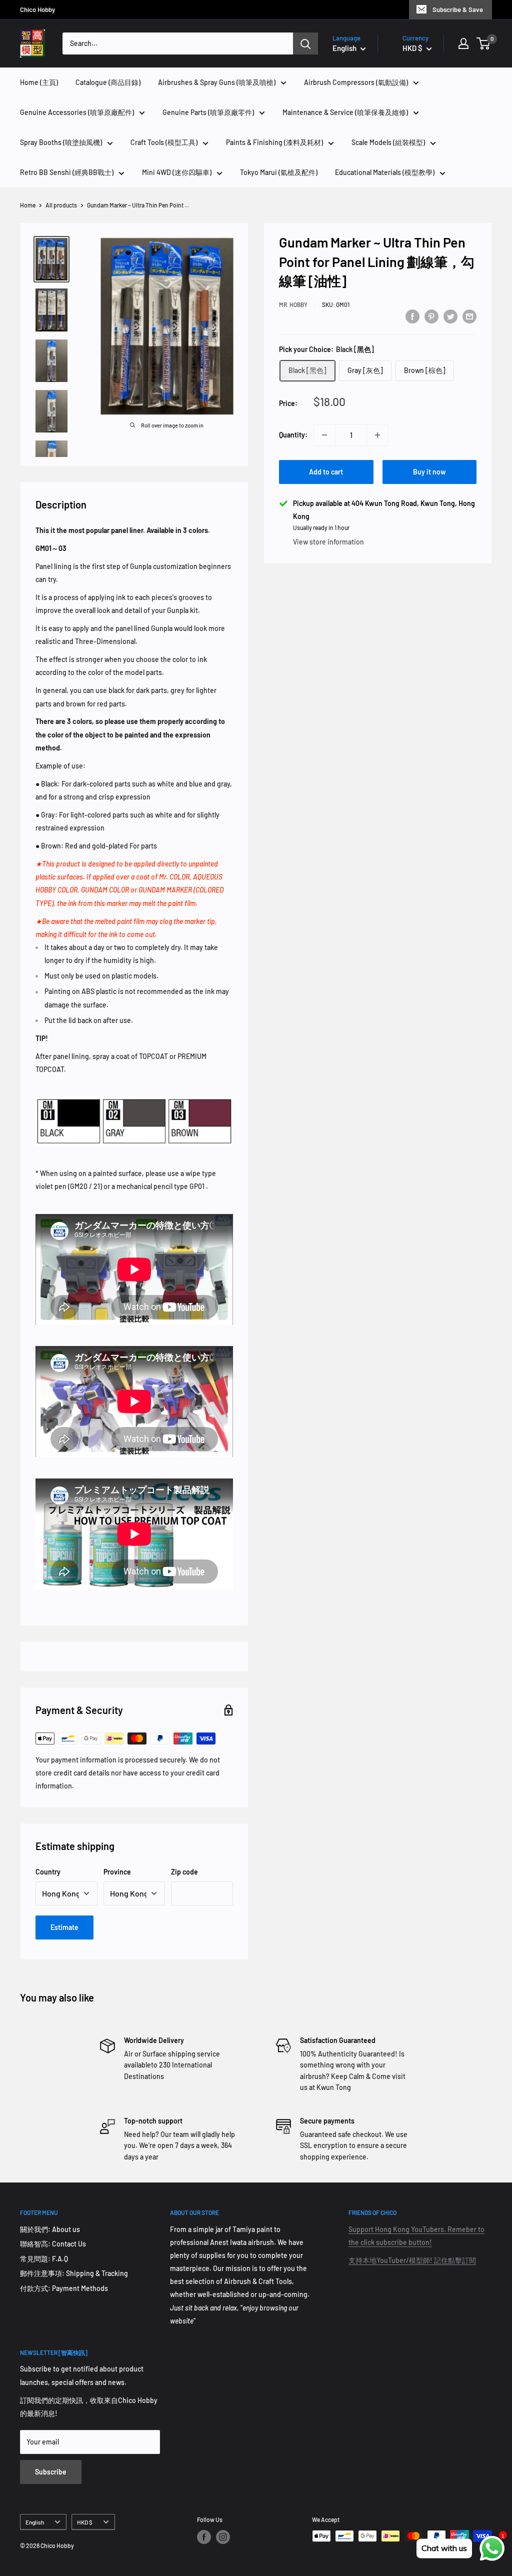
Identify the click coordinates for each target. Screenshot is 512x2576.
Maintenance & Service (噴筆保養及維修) (345, 112)
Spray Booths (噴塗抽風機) (61, 142)
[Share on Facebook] (412, 316)
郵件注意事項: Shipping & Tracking (74, 2273)
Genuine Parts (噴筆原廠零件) (208, 112)
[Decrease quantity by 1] (324, 435)
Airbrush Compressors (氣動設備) (356, 82)
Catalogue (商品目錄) (108, 82)
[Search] (305, 43)
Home (28, 205)
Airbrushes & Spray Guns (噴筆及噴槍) (217, 82)
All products (61, 205)
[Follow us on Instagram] (223, 2537)
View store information (328, 542)
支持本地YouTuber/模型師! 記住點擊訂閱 (412, 2260)
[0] (484, 43)
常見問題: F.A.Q (44, 2259)
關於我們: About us (50, 2229)
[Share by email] (469, 316)
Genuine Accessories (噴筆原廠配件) (77, 112)
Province (117, 1872)
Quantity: (293, 435)
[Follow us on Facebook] (204, 2537)
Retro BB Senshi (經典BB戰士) (67, 172)
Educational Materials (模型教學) (385, 172)
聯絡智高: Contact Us (53, 2244)
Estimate (64, 1927)
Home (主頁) (39, 82)
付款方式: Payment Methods (64, 2288)
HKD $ (85, 2522)
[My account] (463, 43)
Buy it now (429, 472)
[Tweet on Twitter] (450, 316)
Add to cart (326, 472)
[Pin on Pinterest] (431, 316)
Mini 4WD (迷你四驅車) (177, 172)
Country (48, 1872)
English (35, 2522)
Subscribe (51, 2472)
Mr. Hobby (293, 304)
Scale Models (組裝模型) (388, 142)
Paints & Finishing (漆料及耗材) (274, 142)
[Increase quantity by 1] (377, 435)
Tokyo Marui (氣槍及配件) (279, 172)
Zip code (184, 1872)
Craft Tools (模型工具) (164, 142)
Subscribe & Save (458, 9)
